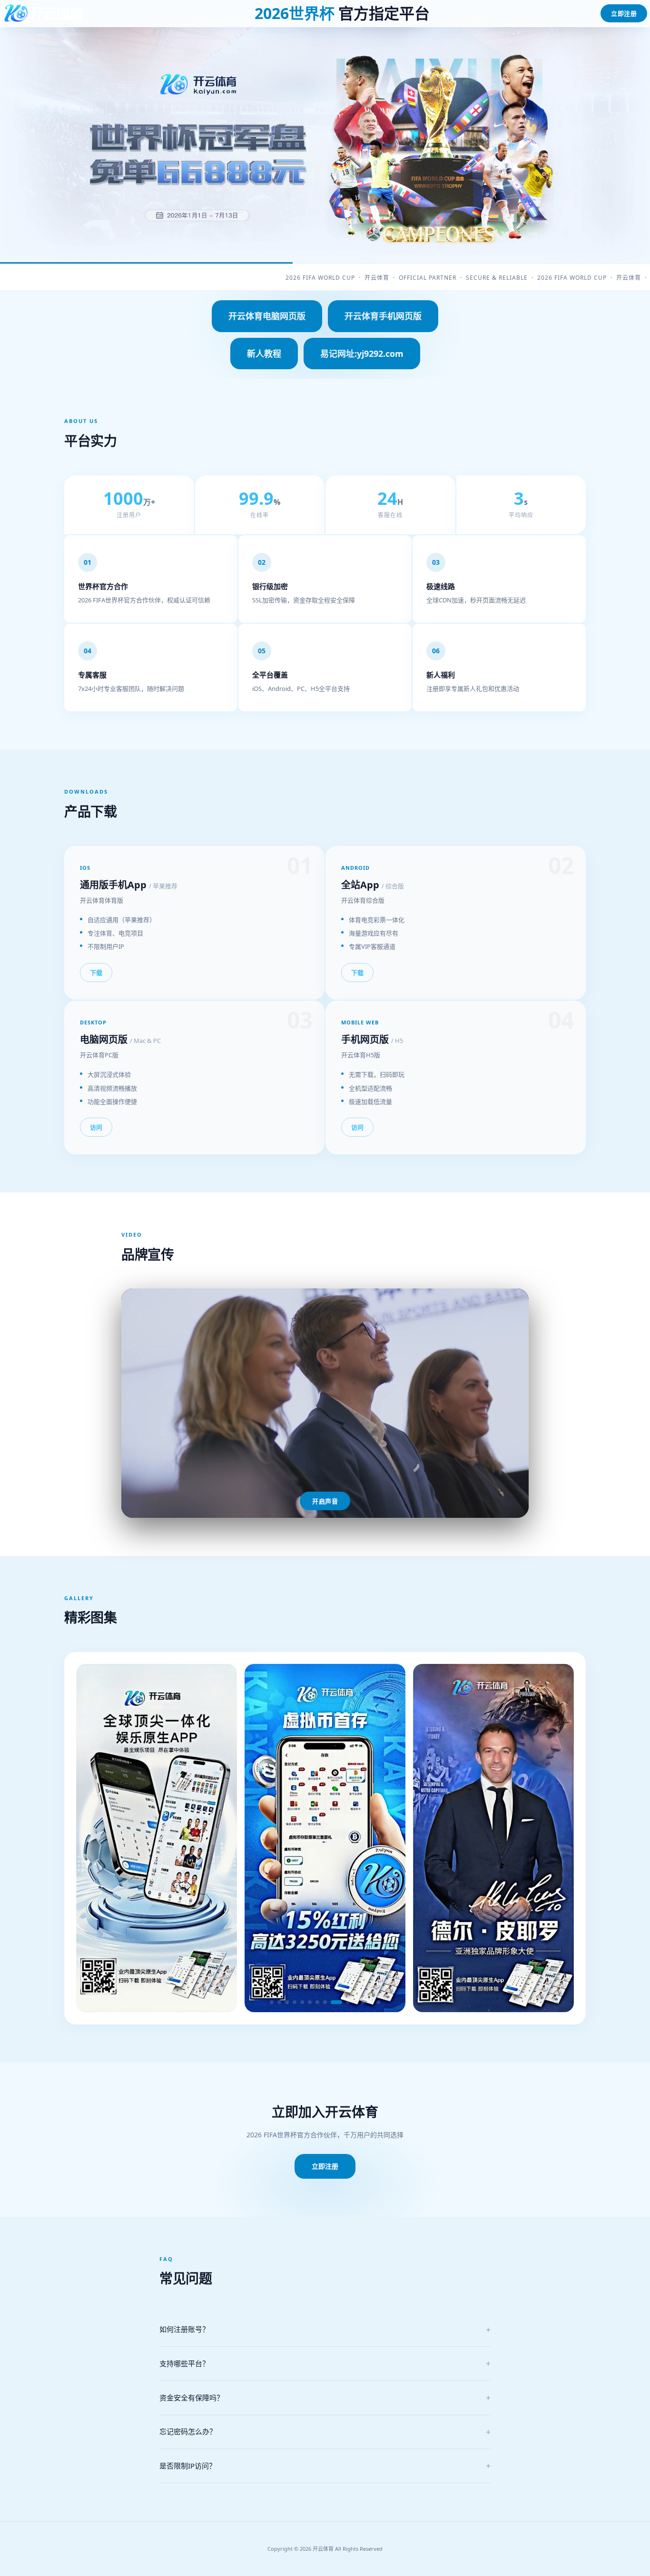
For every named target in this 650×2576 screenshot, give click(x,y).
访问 (96, 1127)
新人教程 (264, 354)
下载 (96, 973)
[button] (272, 2002)
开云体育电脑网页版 (267, 316)
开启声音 (325, 1501)
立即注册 (624, 13)
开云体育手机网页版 (383, 316)
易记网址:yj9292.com (362, 354)
